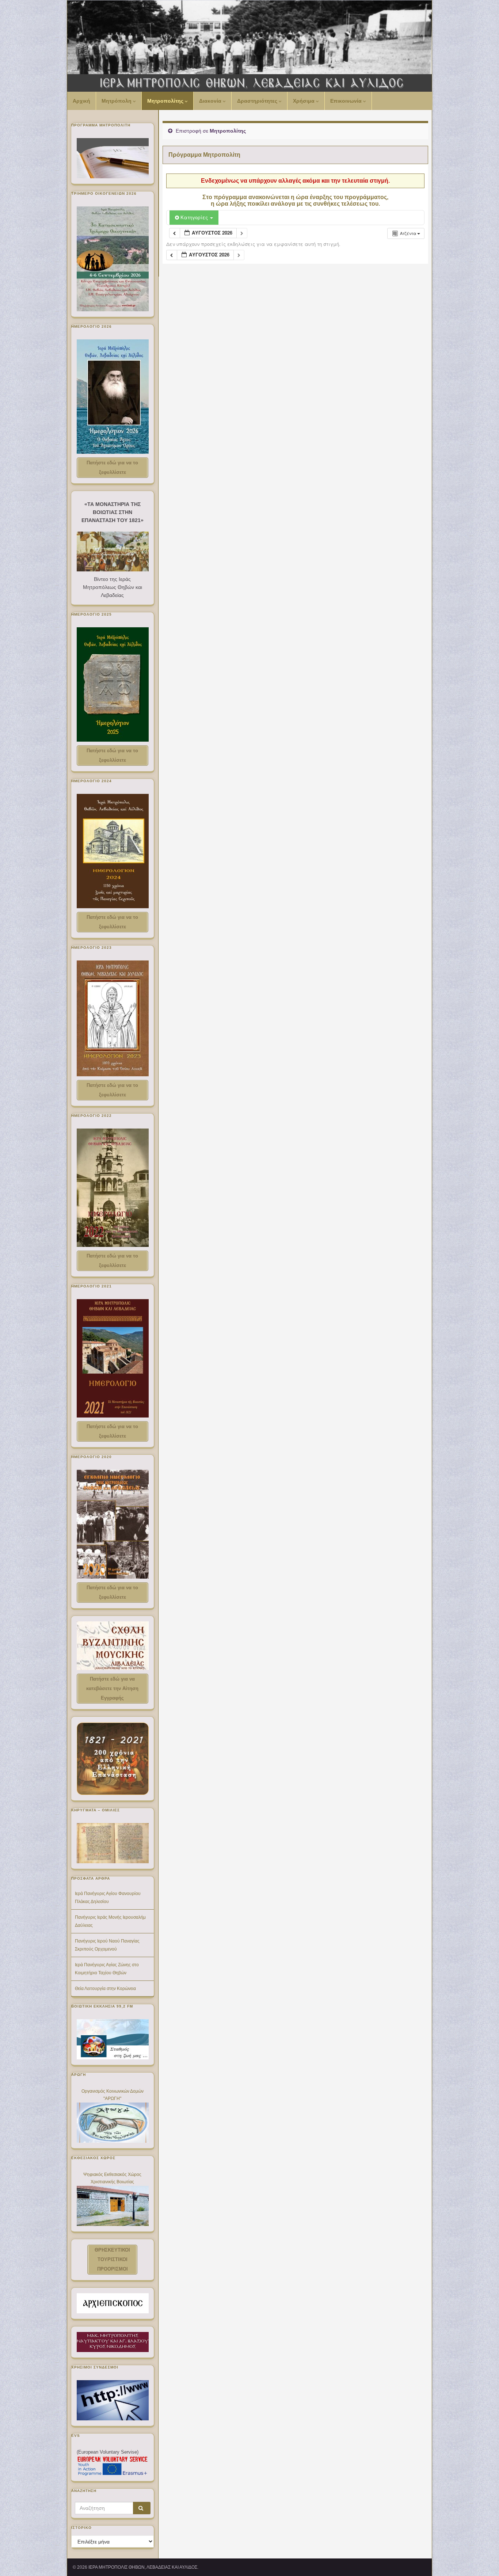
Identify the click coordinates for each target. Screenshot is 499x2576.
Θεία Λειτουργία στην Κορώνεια (105, 1989)
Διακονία (211, 101)
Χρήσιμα (304, 101)
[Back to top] (483, 2560)
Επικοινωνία (347, 101)
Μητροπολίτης (166, 101)
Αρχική (81, 101)
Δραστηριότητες (258, 101)
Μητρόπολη (117, 101)
